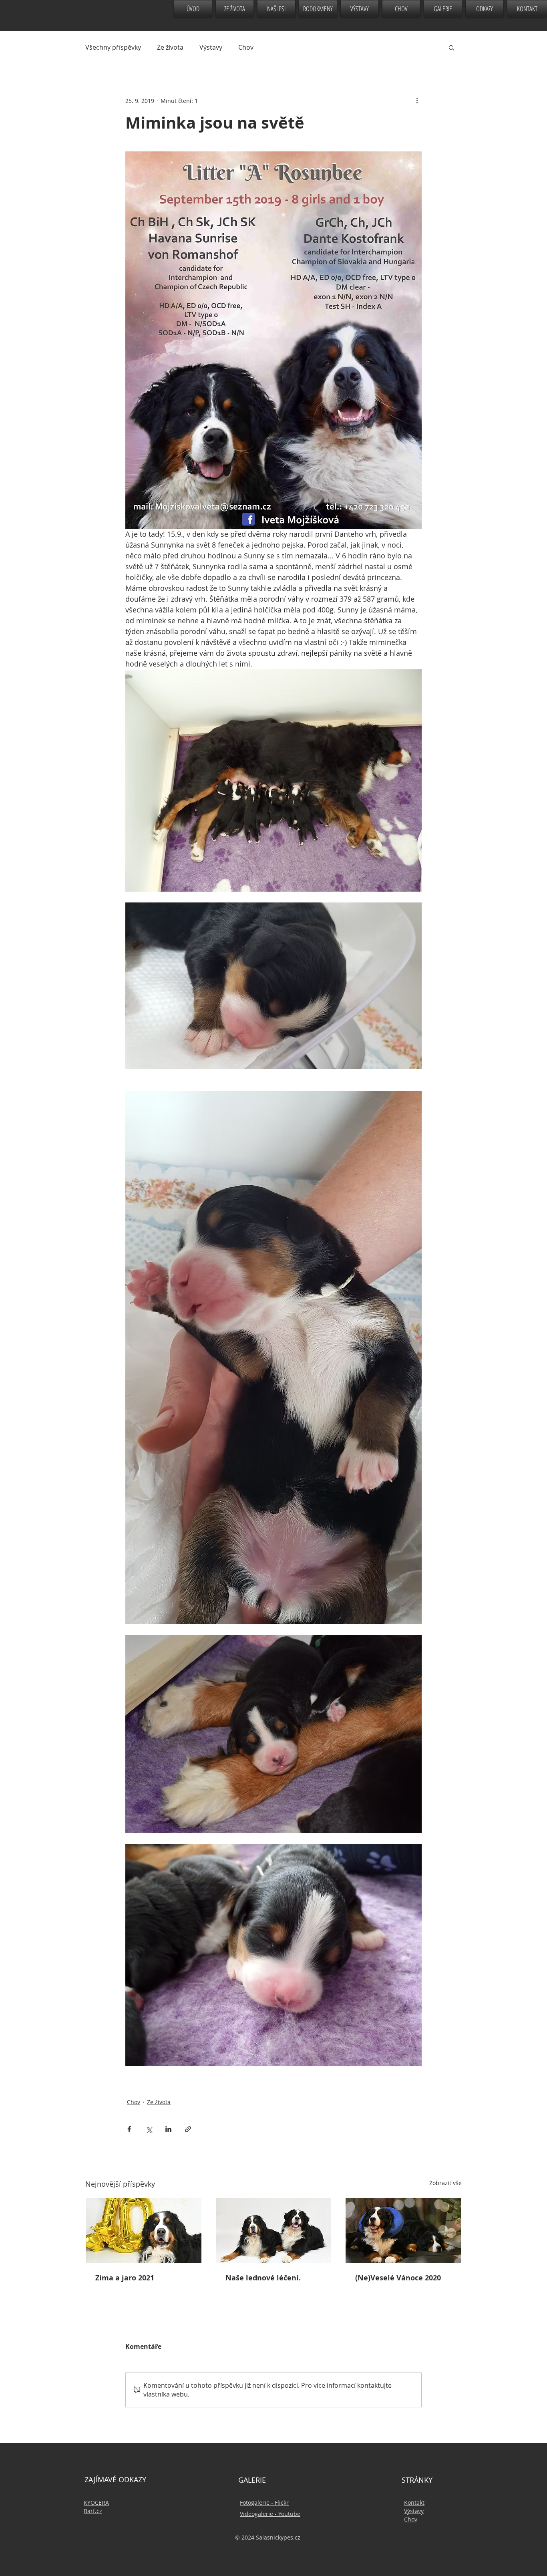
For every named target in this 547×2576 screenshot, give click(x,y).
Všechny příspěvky (113, 47)
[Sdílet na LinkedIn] (168, 2129)
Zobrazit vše (445, 2183)
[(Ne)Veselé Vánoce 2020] (403, 2230)
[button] (451, 47)
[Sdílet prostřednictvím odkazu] (188, 2129)
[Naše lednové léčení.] (274, 2230)
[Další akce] (417, 101)
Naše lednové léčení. (263, 2278)
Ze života (170, 47)
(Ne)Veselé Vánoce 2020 (398, 2278)
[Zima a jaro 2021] (144, 2230)
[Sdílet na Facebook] (129, 2129)
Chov (246, 47)
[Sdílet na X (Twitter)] (149, 2129)
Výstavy (211, 47)
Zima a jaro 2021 (125, 2278)
